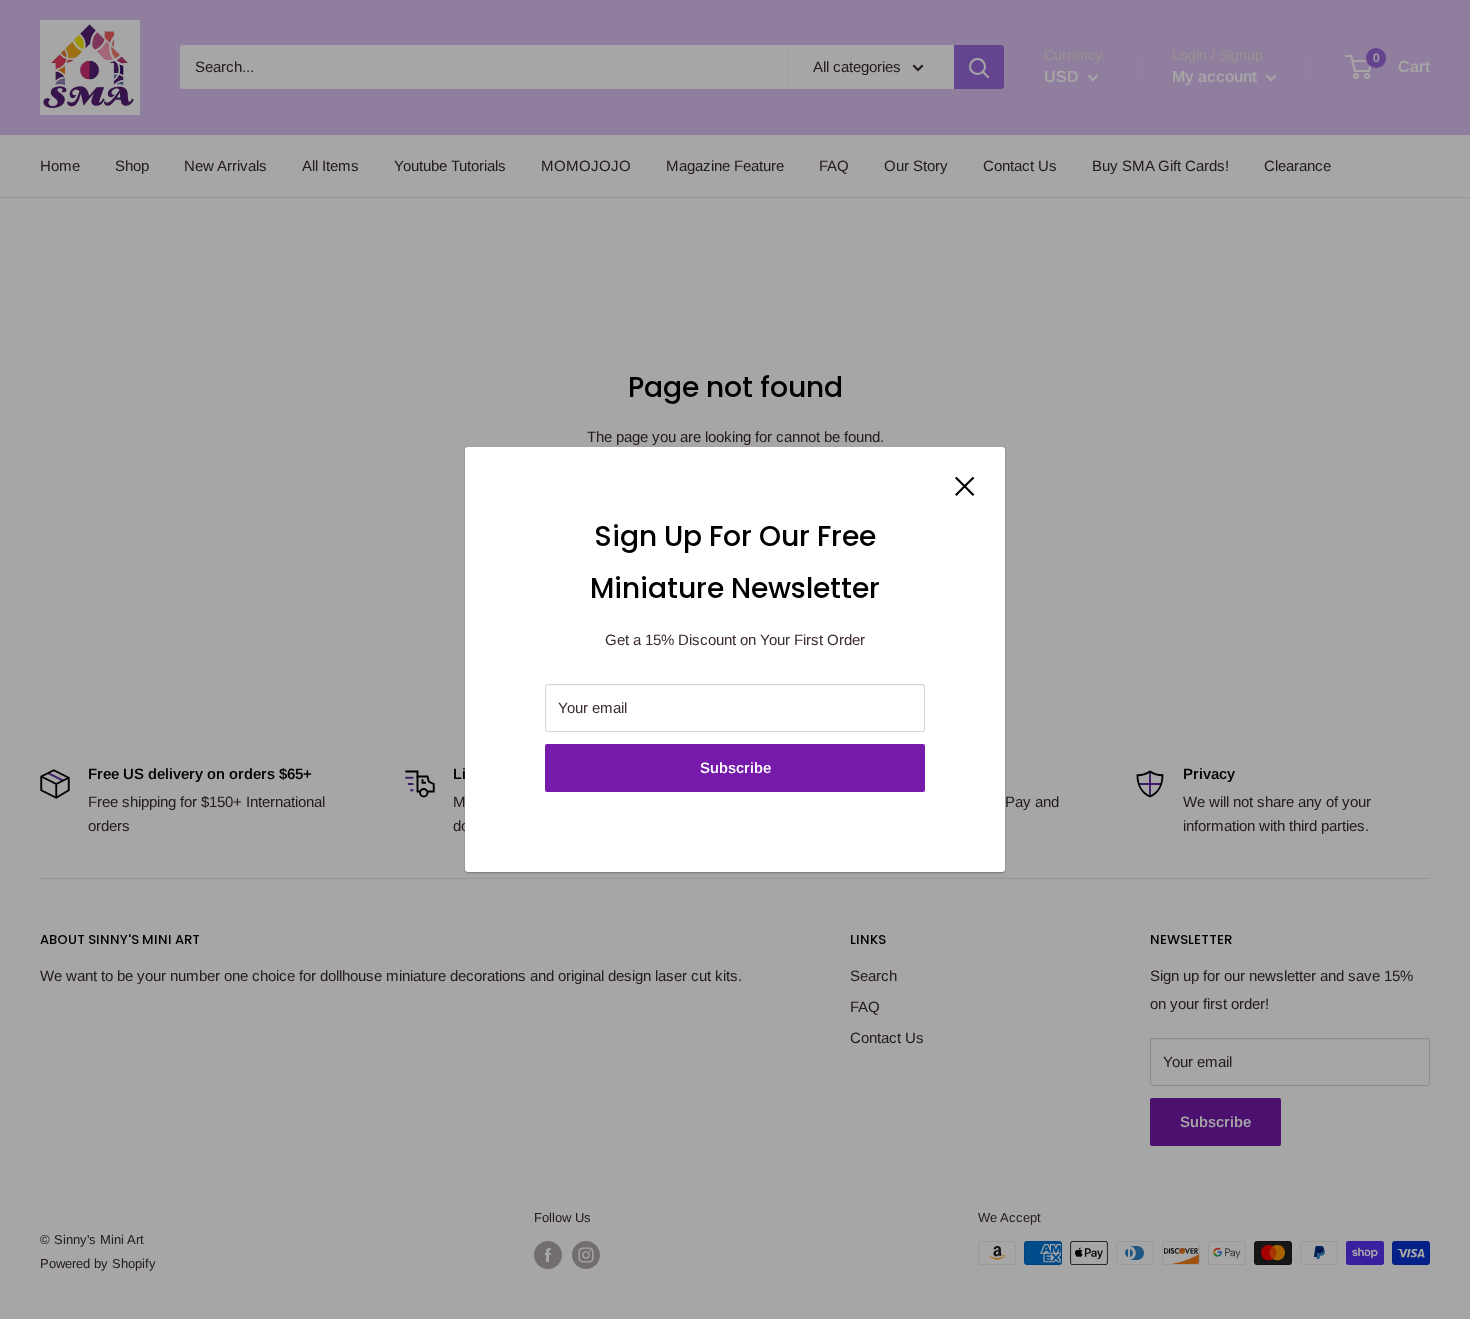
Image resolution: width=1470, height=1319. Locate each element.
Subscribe (735, 767)
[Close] (965, 485)
